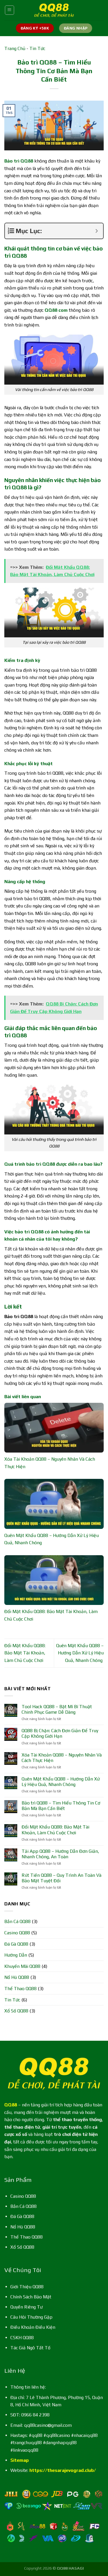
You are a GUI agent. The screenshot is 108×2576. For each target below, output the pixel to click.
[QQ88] (54, 10)
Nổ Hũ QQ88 (17, 1977)
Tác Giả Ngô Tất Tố (30, 2348)
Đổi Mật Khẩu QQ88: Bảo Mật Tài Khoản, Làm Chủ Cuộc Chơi (25, 1653)
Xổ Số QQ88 (16, 2011)
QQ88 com (56, 310)
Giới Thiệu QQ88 (27, 2287)
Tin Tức (37, 48)
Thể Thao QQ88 (20, 1989)
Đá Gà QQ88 (16, 1944)
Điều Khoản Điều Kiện (33, 2327)
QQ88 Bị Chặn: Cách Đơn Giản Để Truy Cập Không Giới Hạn (60, 1733)
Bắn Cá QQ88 (17, 1921)
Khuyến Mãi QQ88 (22, 1966)
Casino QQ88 (17, 1933)
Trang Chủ (15, 48)
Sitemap (20, 2460)
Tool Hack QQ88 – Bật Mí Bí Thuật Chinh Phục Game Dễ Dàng (57, 1709)
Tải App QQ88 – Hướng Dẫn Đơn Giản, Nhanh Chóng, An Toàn (60, 1854)
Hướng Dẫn (16, 1955)
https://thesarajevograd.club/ (63, 2470)
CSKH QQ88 (22, 2338)
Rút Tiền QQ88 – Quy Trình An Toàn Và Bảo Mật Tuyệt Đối (61, 1878)
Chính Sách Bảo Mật (31, 2297)
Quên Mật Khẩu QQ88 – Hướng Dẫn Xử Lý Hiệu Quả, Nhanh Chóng (80, 1653)
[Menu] (10, 10)
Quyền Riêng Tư (26, 2307)
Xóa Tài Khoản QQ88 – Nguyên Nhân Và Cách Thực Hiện (62, 1758)
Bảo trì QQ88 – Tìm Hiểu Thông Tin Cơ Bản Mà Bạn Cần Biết (61, 1806)
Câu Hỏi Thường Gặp (31, 2317)
